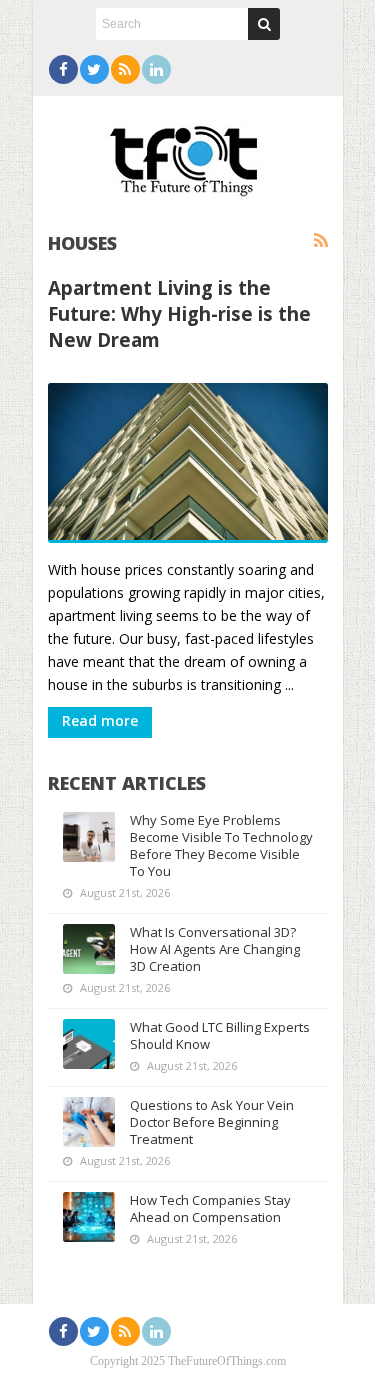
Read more (100, 720)
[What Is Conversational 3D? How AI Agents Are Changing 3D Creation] (89, 949)
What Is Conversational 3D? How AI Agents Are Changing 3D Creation (215, 949)
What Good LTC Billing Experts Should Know (220, 1035)
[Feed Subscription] (321, 241)
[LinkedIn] (156, 69)
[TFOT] (188, 154)
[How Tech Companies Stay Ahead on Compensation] (89, 1217)
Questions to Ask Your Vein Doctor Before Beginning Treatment (212, 1122)
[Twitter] (94, 69)
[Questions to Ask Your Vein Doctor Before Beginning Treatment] (89, 1122)
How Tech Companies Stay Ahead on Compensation (210, 1208)
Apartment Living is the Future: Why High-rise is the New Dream (179, 313)
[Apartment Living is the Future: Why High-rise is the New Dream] (188, 463)
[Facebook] (63, 69)
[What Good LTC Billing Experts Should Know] (89, 1044)
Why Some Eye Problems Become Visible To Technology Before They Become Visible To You (221, 845)
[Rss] (125, 69)
